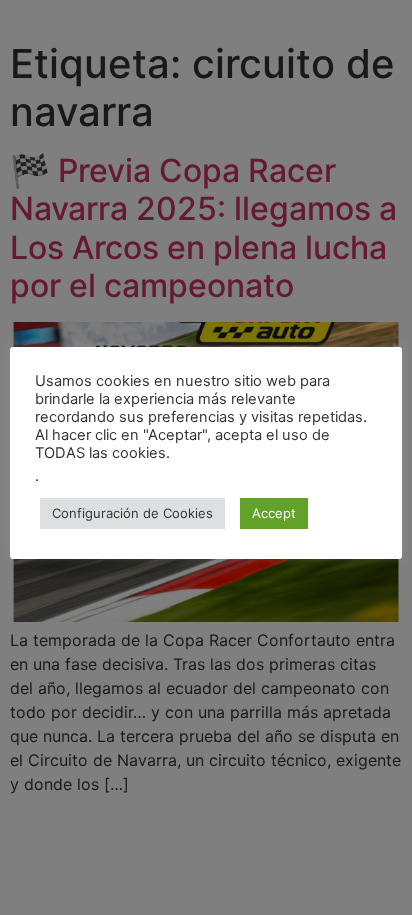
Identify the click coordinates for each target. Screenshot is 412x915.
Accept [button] (274, 513)
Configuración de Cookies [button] (132, 513)
